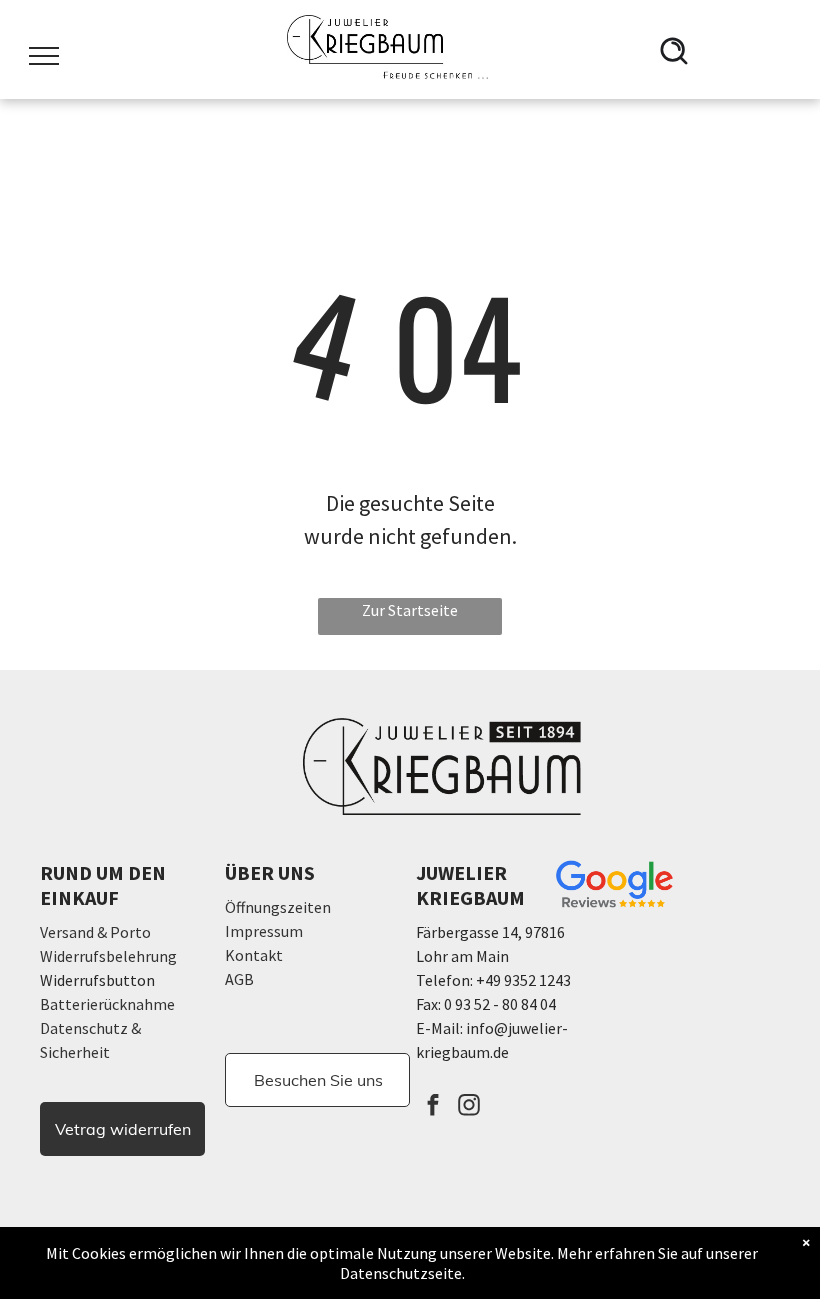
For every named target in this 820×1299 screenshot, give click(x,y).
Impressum (264, 931)
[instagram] (468, 1107)
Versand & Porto (95, 932)
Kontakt (254, 955)
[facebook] (432, 1107)
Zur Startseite (410, 610)
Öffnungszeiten (278, 907)
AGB (239, 979)
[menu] (44, 56)
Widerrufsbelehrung (108, 956)
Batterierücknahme (107, 1004)
